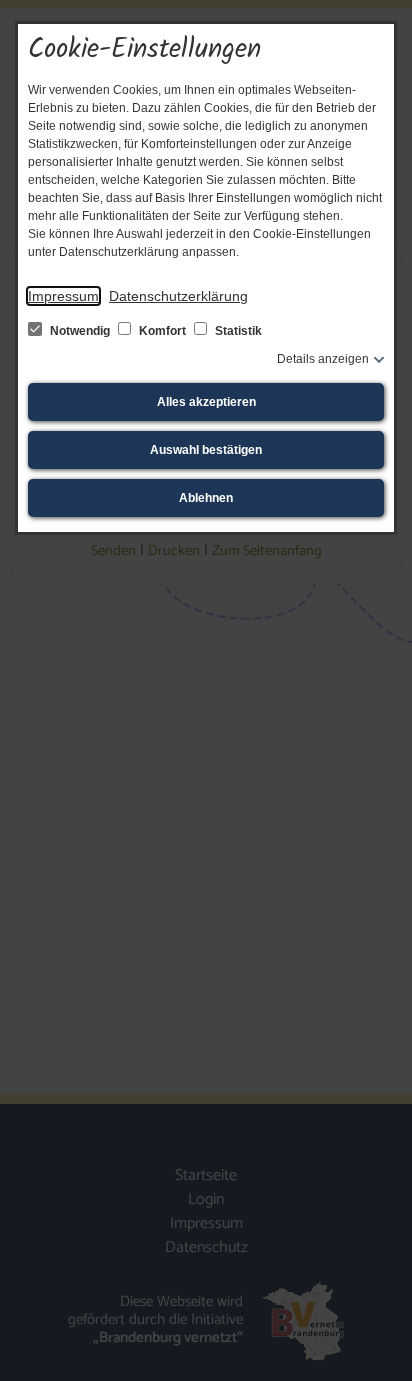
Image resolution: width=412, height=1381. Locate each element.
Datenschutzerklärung (178, 296)
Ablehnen (206, 498)
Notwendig (80, 331)
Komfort (162, 331)
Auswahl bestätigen (206, 450)
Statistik (237, 331)
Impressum (63, 296)
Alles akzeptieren (206, 402)
